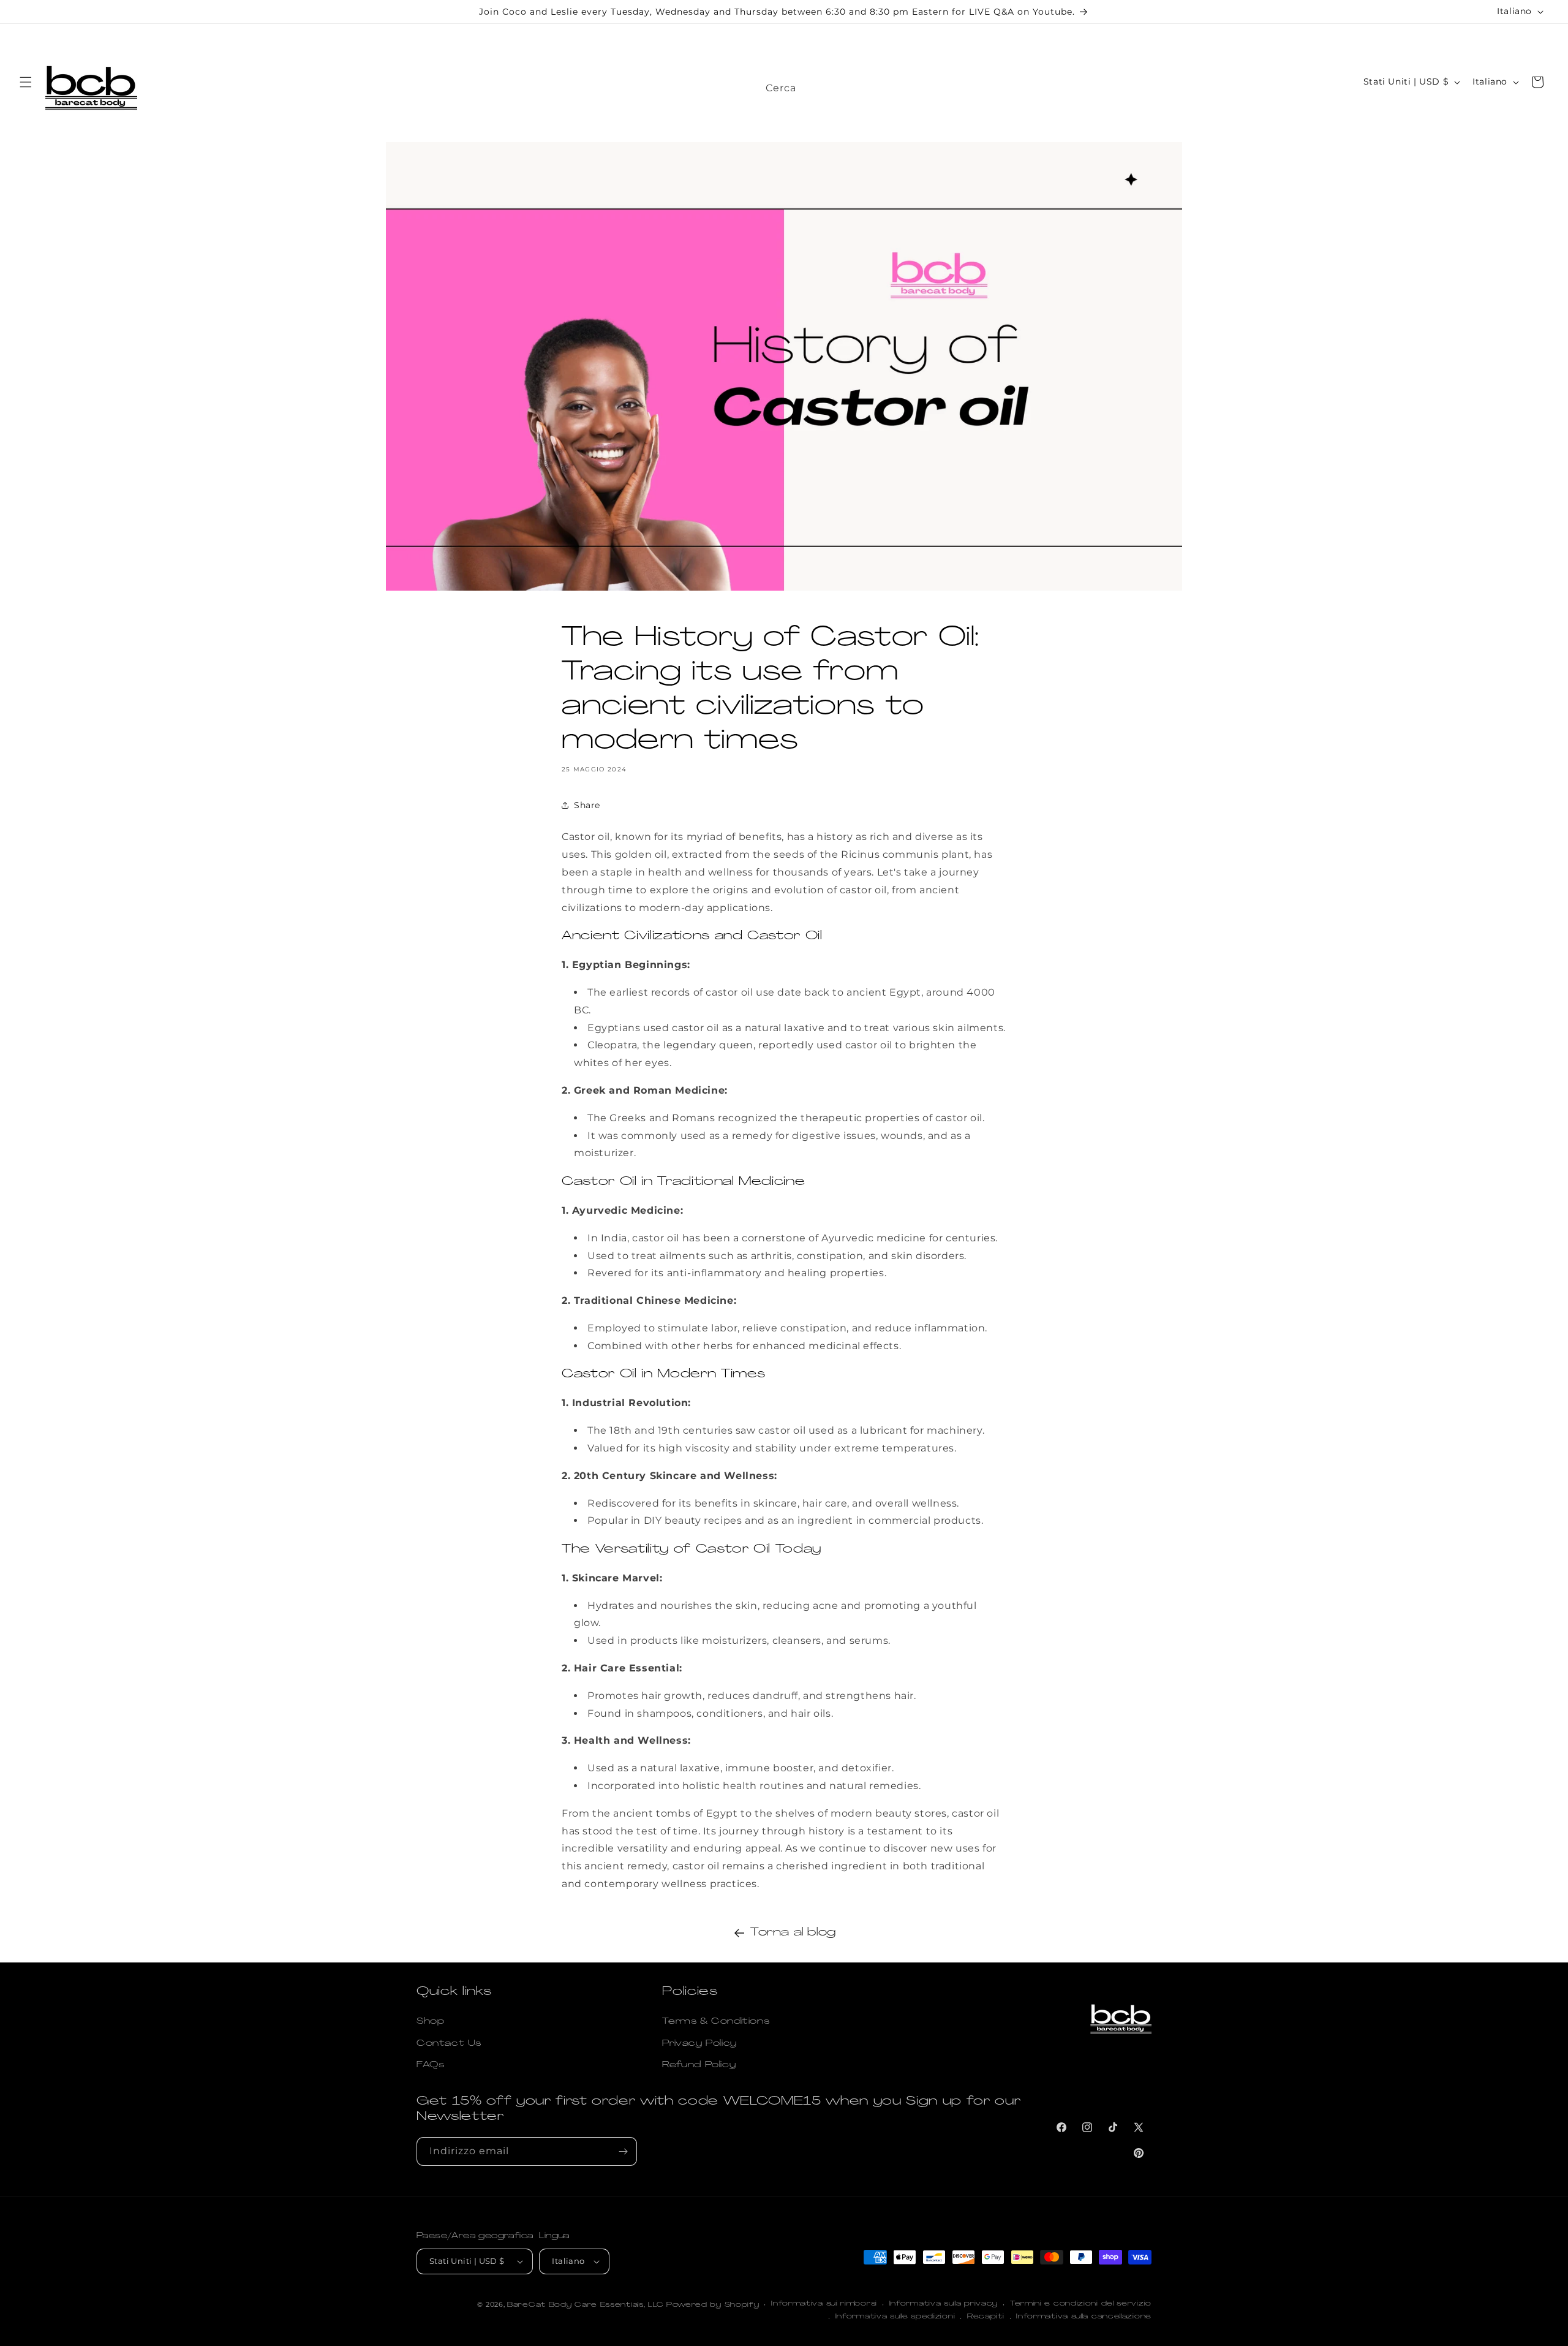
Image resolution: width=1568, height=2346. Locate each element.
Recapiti (986, 2317)
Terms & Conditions (716, 2022)
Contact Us (449, 2044)
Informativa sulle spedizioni (895, 2317)
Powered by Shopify (713, 2305)
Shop (430, 2022)
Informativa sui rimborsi (824, 2304)
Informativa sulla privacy (944, 2304)
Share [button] (587, 804)
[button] (26, 82)
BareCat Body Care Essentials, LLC (586, 2305)
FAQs (430, 2065)
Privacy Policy (699, 2044)
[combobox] (894, 85)
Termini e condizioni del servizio (1081, 2304)
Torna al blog (793, 1933)
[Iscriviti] (623, 2151)
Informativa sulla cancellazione (1084, 2317)
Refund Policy (699, 2065)
